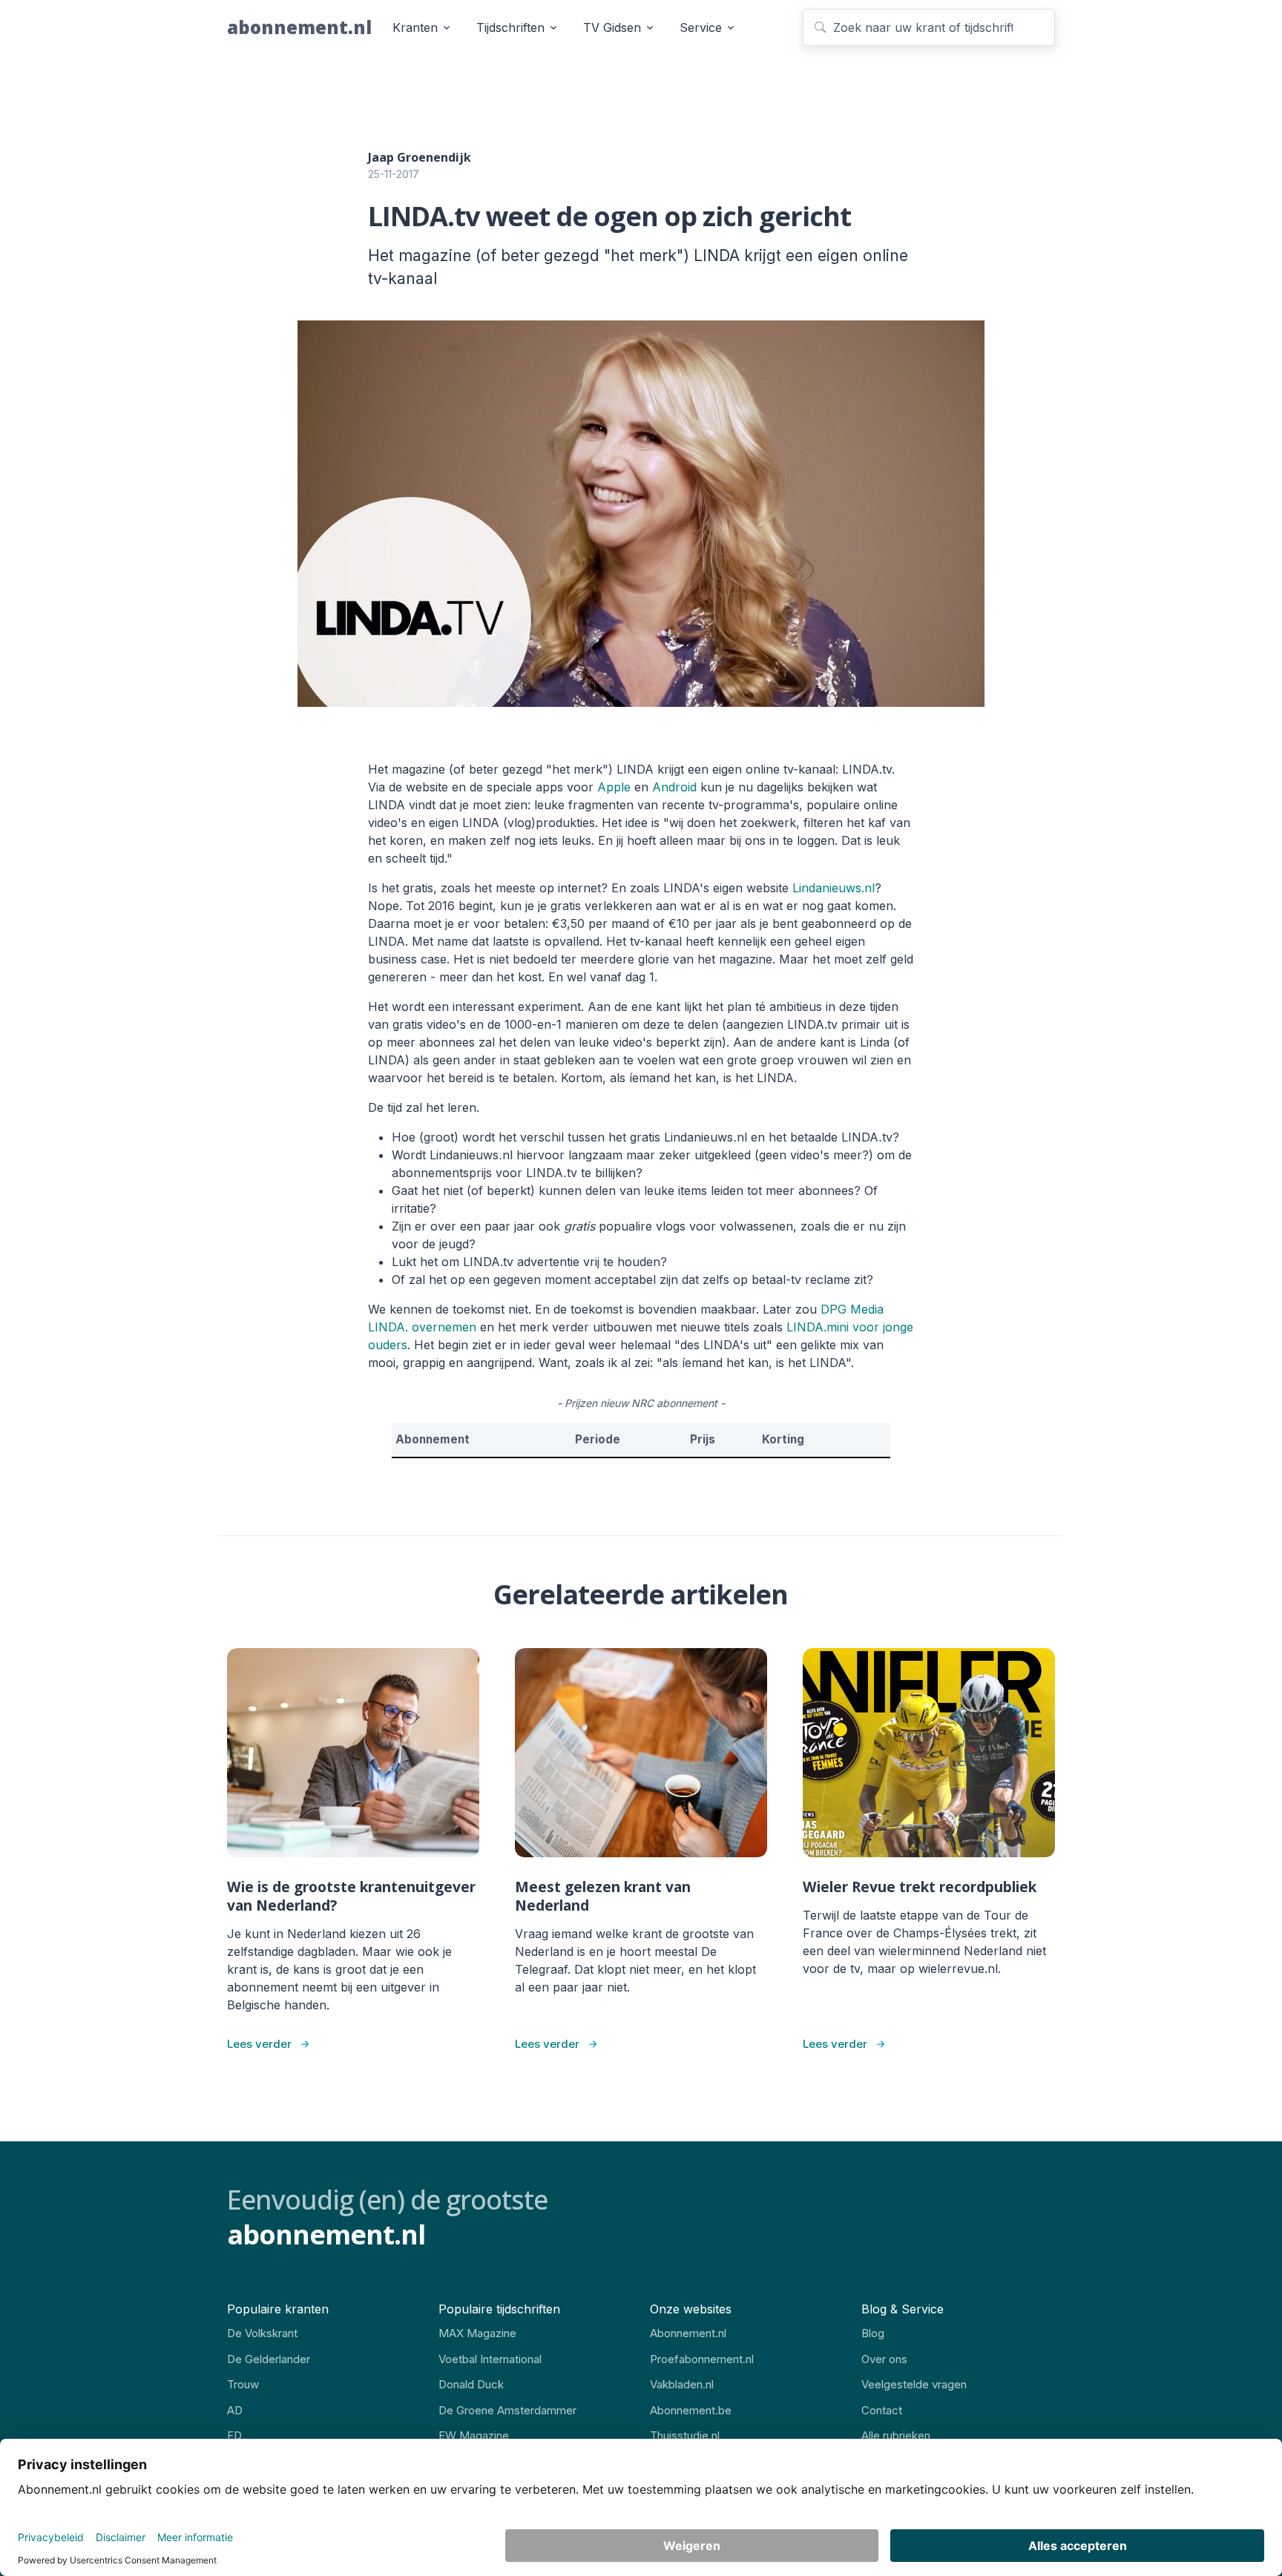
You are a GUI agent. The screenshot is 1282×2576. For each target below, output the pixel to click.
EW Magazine (474, 2435)
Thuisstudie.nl (685, 2435)
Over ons (884, 2359)
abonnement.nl (299, 27)
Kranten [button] (415, 27)
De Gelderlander (269, 2359)
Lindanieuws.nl (834, 888)
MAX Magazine (477, 2333)
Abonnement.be (691, 2410)
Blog (873, 2333)
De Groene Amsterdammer (507, 2410)
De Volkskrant (262, 2333)
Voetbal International (490, 2359)
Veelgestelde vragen (914, 2384)
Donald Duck (471, 2384)
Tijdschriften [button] (510, 27)
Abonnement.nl (688, 2333)
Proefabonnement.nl (702, 2359)
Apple (614, 787)
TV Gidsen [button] (612, 27)
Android (674, 787)
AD (235, 2410)
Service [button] (701, 27)
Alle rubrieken (896, 2435)
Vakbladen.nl (682, 2384)
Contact (882, 2410)
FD (234, 2435)
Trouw (243, 2384)
